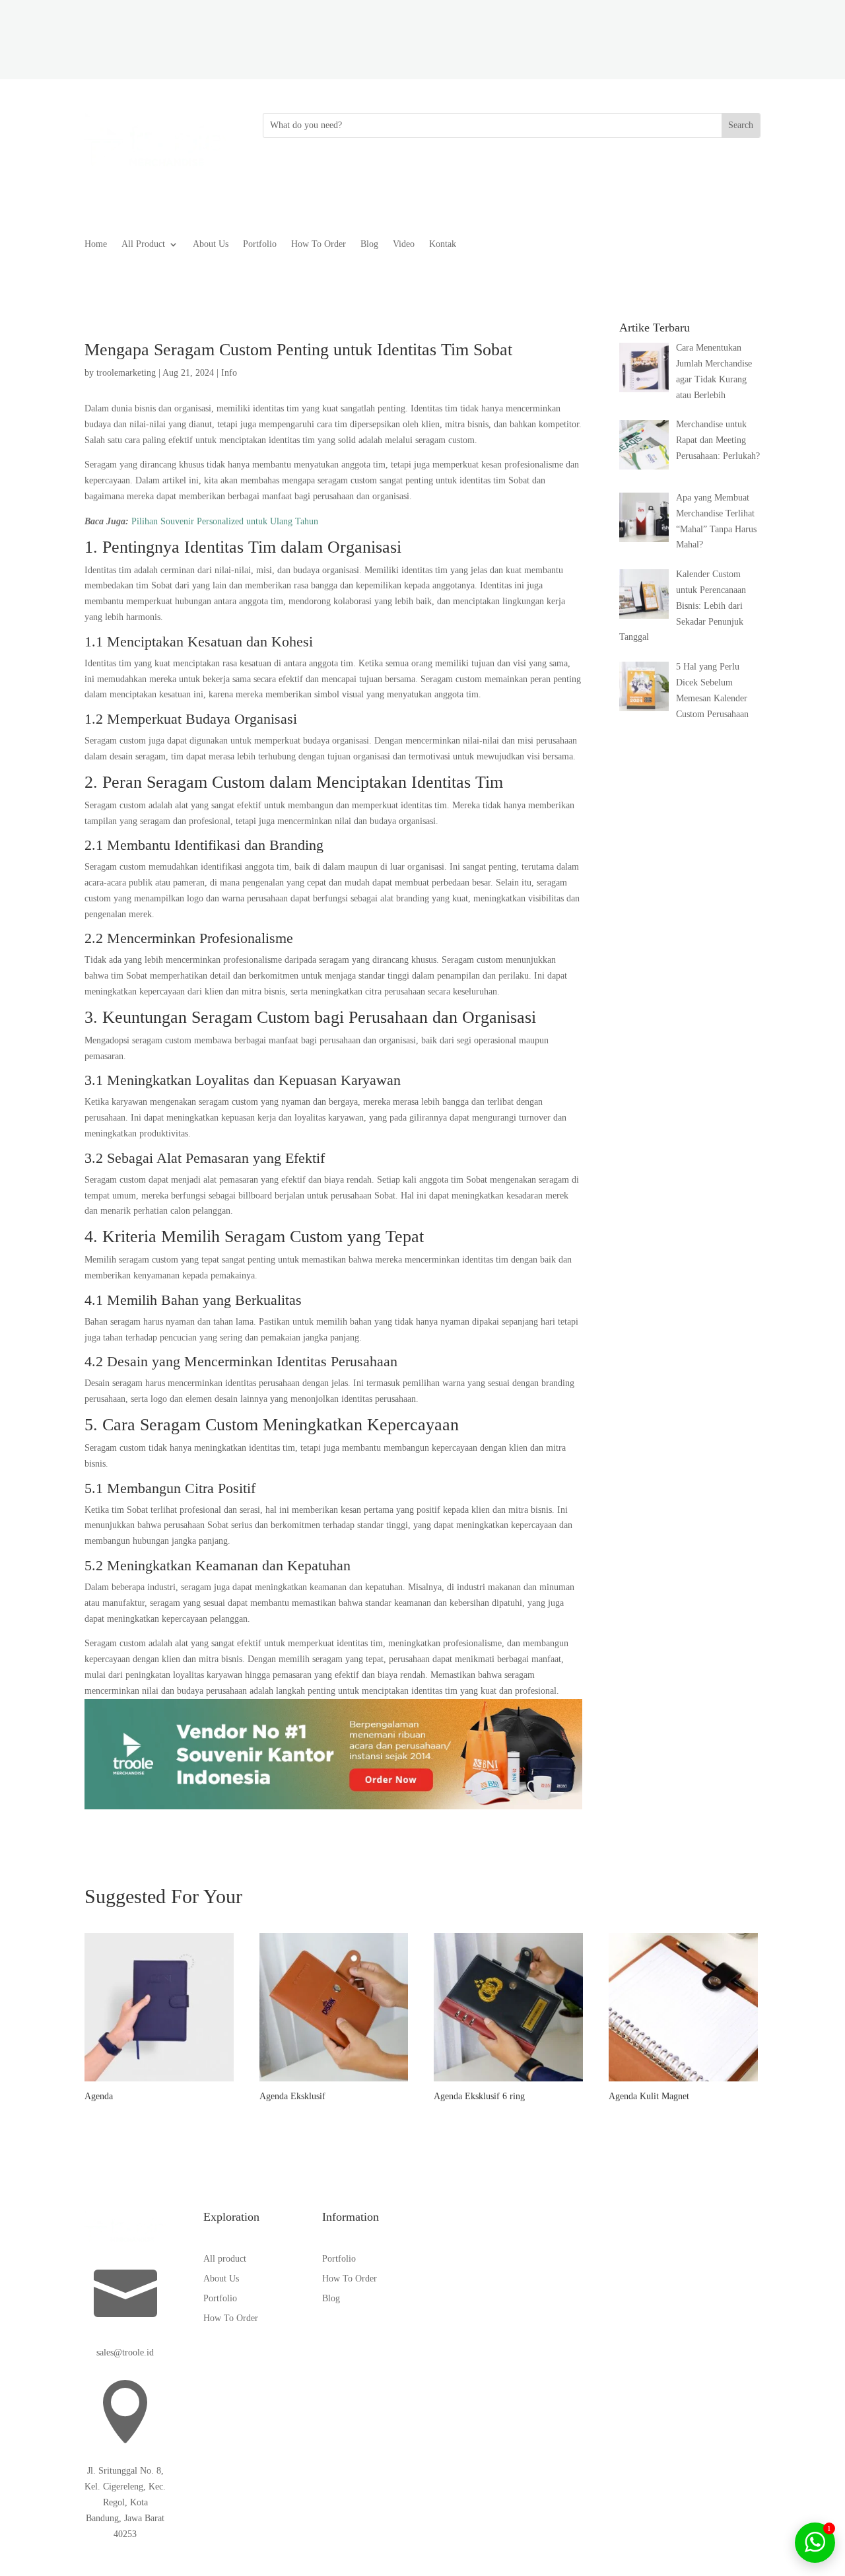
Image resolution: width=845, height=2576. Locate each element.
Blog (369, 244)
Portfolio (260, 244)
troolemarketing (126, 373)
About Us (211, 244)
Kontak (443, 244)
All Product (143, 244)
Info (229, 373)
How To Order (319, 244)
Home (96, 244)
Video (404, 244)
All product (225, 2259)
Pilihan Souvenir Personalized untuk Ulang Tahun (225, 521)
